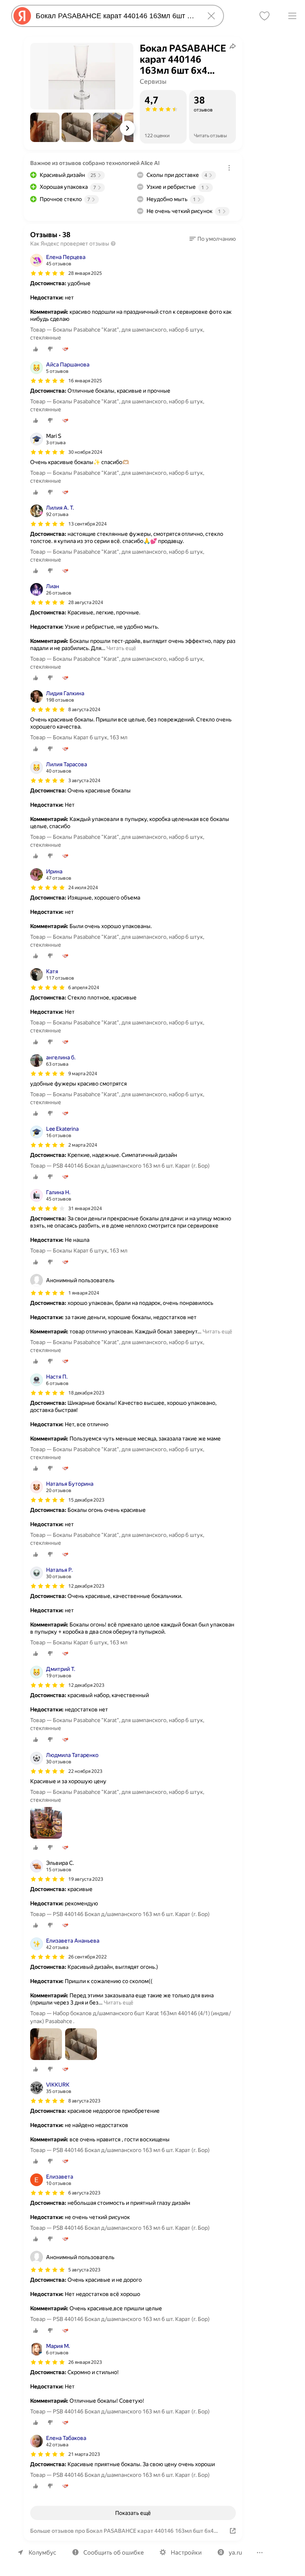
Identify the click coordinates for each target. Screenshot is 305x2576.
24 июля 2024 (83, 888)
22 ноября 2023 (85, 1771)
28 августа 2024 (86, 602)
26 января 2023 (85, 2362)
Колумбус (42, 2553)
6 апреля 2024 (84, 988)
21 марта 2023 (84, 2454)
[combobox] (116, 16)
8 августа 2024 (84, 710)
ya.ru (235, 2553)
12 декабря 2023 (86, 1586)
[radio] (36, 349)
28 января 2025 (85, 273)
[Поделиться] (233, 46)
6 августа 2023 (84, 2193)
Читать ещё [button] (121, 648)
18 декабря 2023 (86, 1393)
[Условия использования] (229, 168)
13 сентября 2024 (88, 524)
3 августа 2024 (84, 781)
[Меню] (292, 16)
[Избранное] (264, 16)
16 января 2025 (85, 381)
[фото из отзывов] (46, 1823)
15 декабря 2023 (86, 1500)
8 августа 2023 (84, 2101)
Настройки (186, 2553)
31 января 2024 (85, 1208)
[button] (45, 127)
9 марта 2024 (83, 1074)
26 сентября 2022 (88, 1957)
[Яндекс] (22, 16)
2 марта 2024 (83, 1145)
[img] (48, 273)
